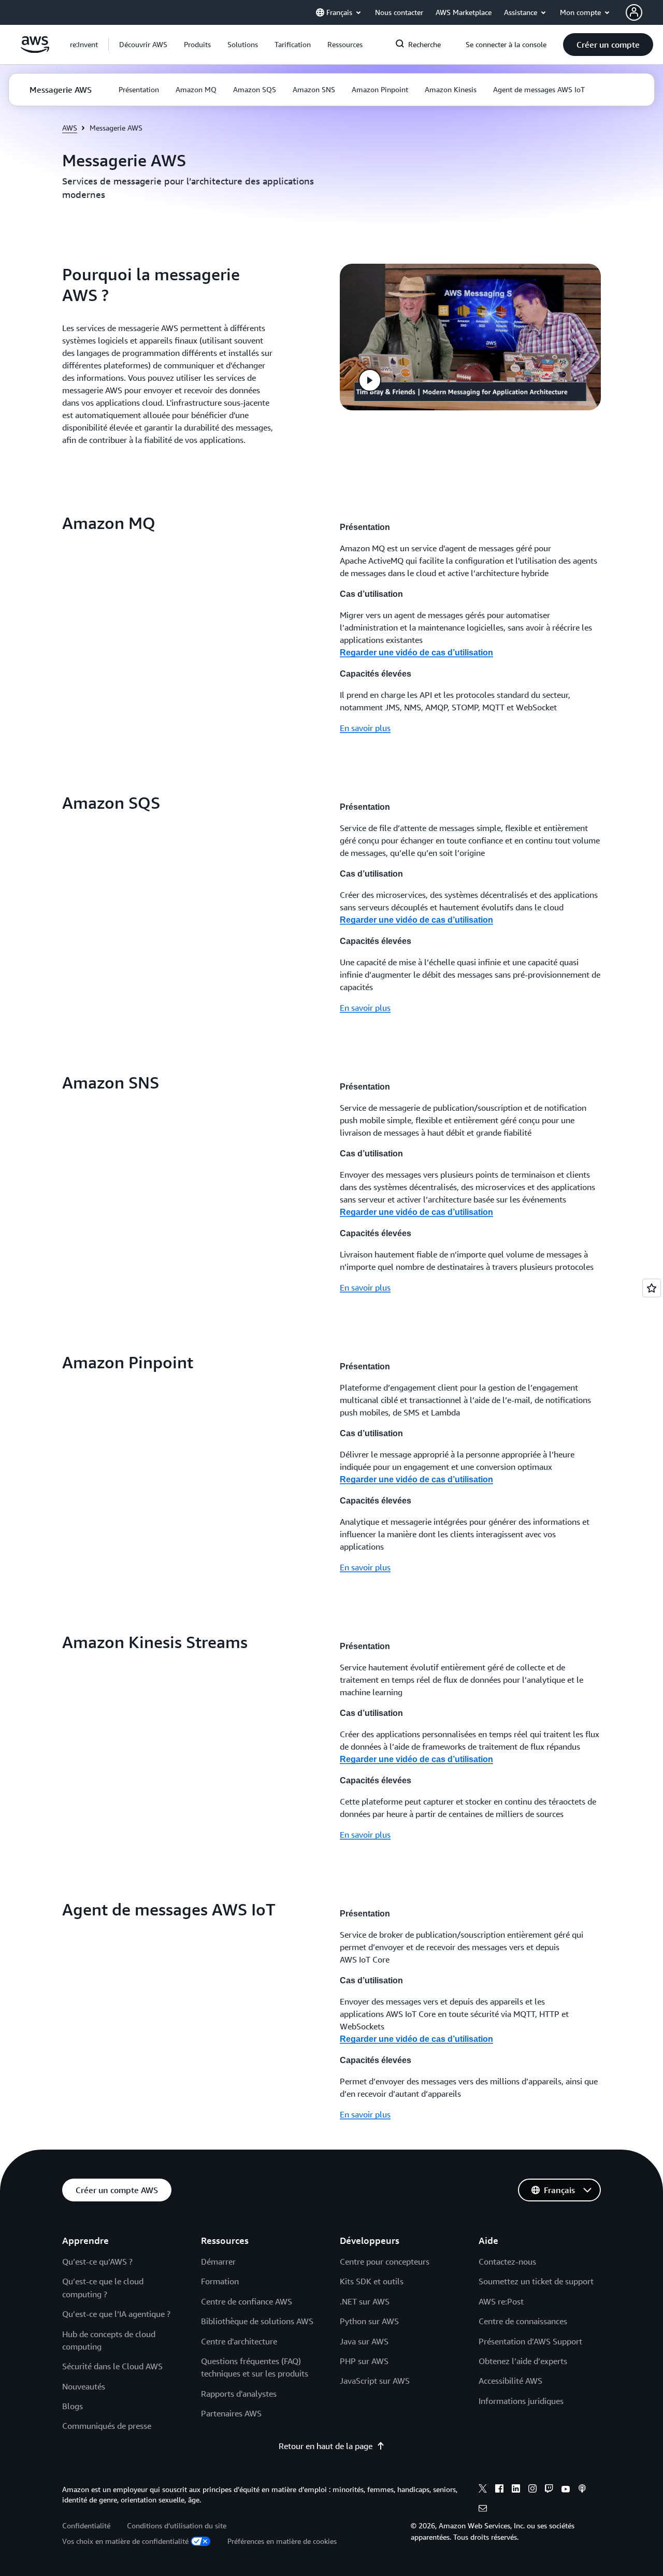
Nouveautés (84, 2386)
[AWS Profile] (634, 12)
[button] (143, 45)
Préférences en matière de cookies (282, 2541)
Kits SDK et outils (372, 2281)
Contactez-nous (507, 2262)
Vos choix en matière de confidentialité (125, 2541)
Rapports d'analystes (239, 2394)
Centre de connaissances (523, 2321)
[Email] (483, 2510)
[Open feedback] (652, 1288)
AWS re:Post (501, 2301)
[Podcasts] (582, 2490)
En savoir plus (365, 728)
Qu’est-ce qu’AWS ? (97, 2262)
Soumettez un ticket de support (536, 2281)
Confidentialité (86, 2525)
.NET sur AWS (365, 2301)
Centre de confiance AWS (247, 2301)
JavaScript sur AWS (375, 2381)
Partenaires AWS (231, 2413)
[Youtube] (566, 2490)
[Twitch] (549, 2490)
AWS (70, 128)
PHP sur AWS (364, 2361)
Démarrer (218, 2262)
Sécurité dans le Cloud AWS (112, 2366)
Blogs (73, 2406)
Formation (220, 2281)
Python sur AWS (369, 2321)
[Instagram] (532, 2490)
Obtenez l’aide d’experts (523, 2361)
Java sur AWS (364, 2341)
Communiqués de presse (107, 2426)
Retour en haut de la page (326, 2446)
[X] (483, 2490)
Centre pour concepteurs (385, 2262)
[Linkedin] (516, 2490)
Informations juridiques (521, 2401)
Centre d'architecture (239, 2341)
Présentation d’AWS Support (530, 2341)
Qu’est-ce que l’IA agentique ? (116, 2314)
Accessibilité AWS (510, 2381)
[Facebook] (499, 2490)
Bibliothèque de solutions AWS (257, 2321)
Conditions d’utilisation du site (177, 2525)
